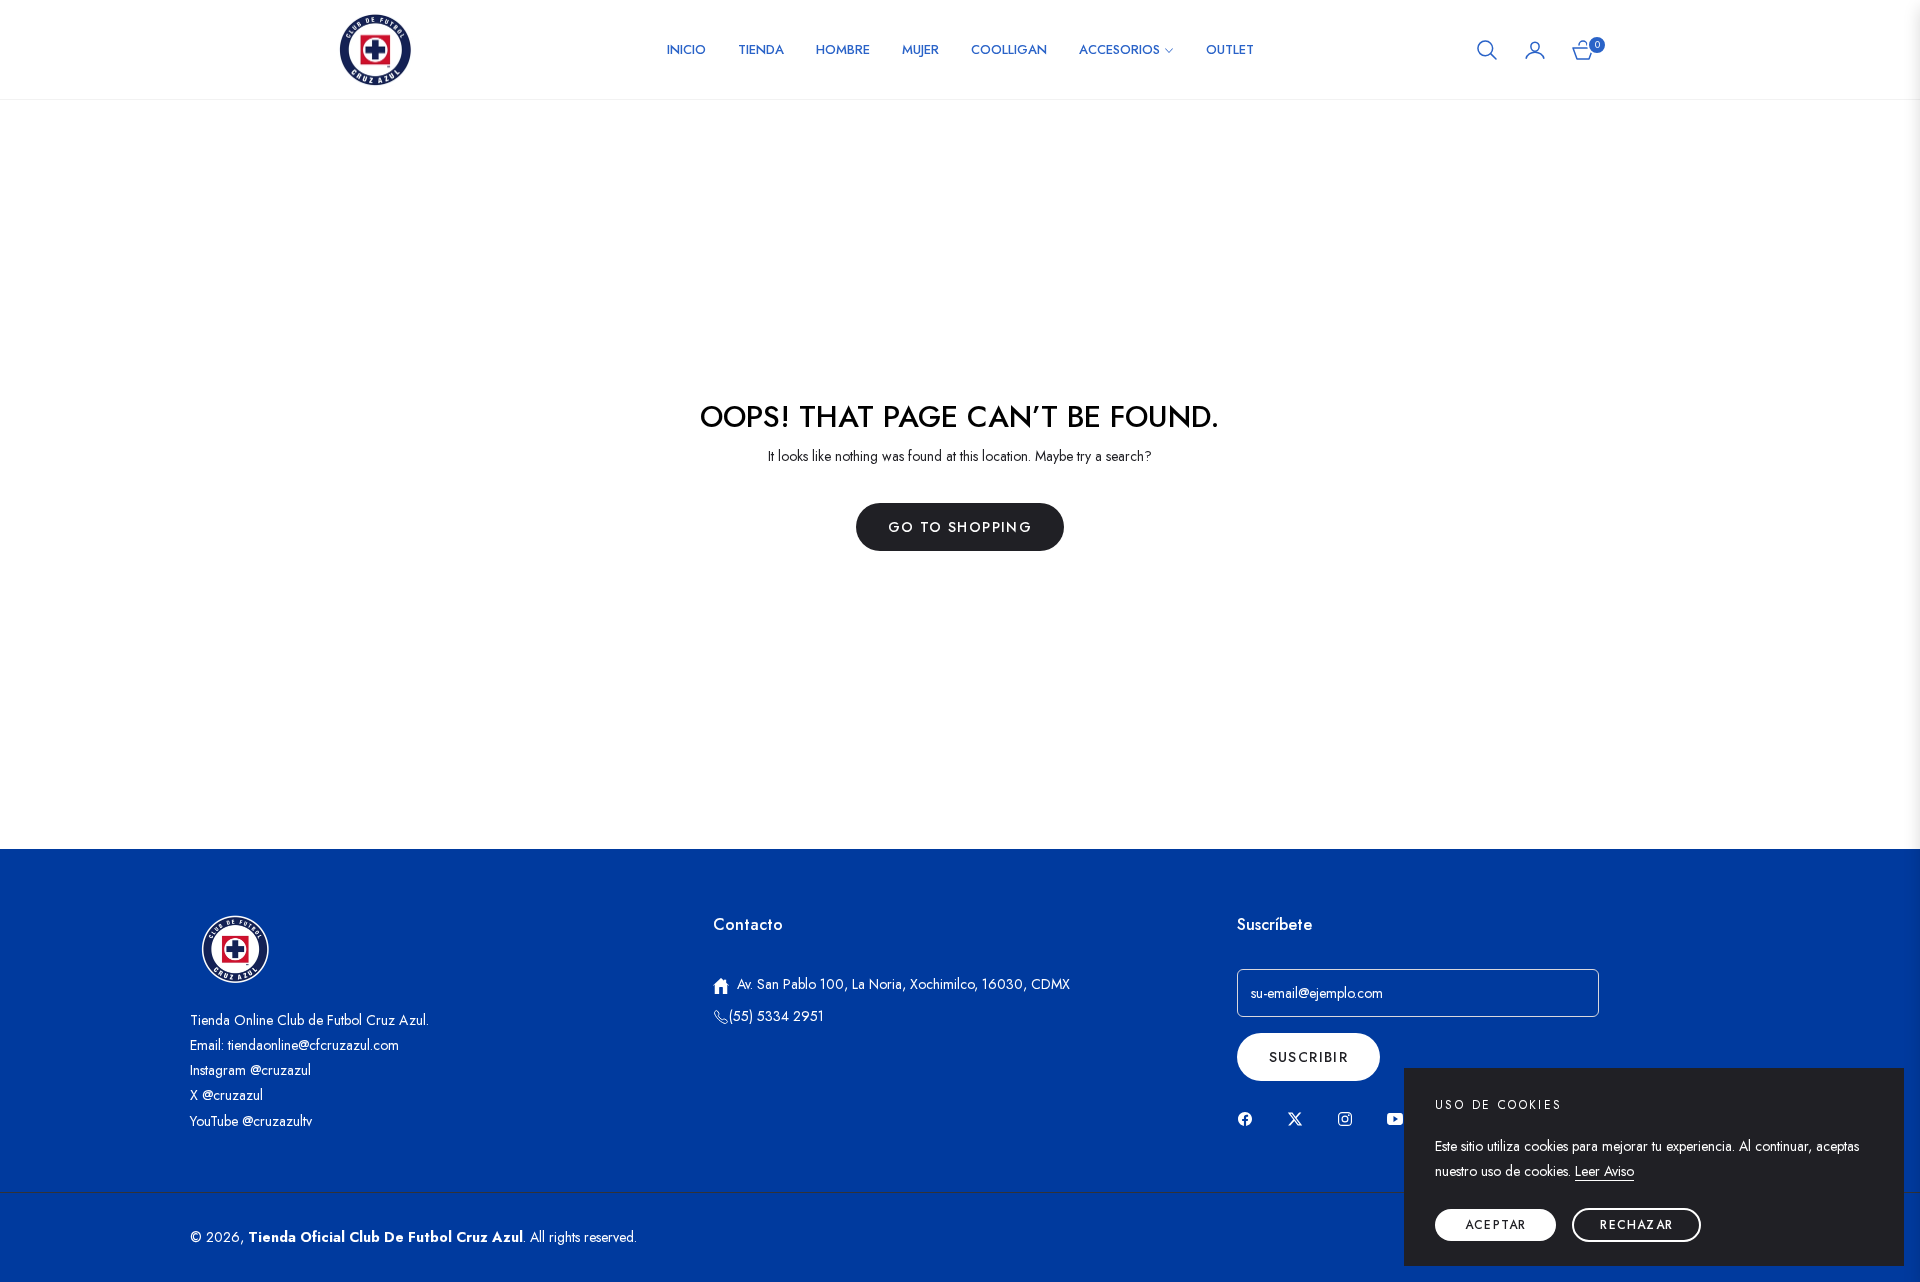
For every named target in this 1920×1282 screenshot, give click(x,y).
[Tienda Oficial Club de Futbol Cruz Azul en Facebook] (1250, 1117)
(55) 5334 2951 (776, 1016)
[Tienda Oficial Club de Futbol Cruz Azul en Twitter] (1300, 1117)
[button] (1487, 50)
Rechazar (1636, 1225)
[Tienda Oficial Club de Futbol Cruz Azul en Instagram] (1350, 1117)
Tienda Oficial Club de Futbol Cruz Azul (385, 1237)
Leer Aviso (1604, 1171)
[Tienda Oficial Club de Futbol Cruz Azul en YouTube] (1400, 1117)
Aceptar (1495, 1225)
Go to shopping (960, 527)
